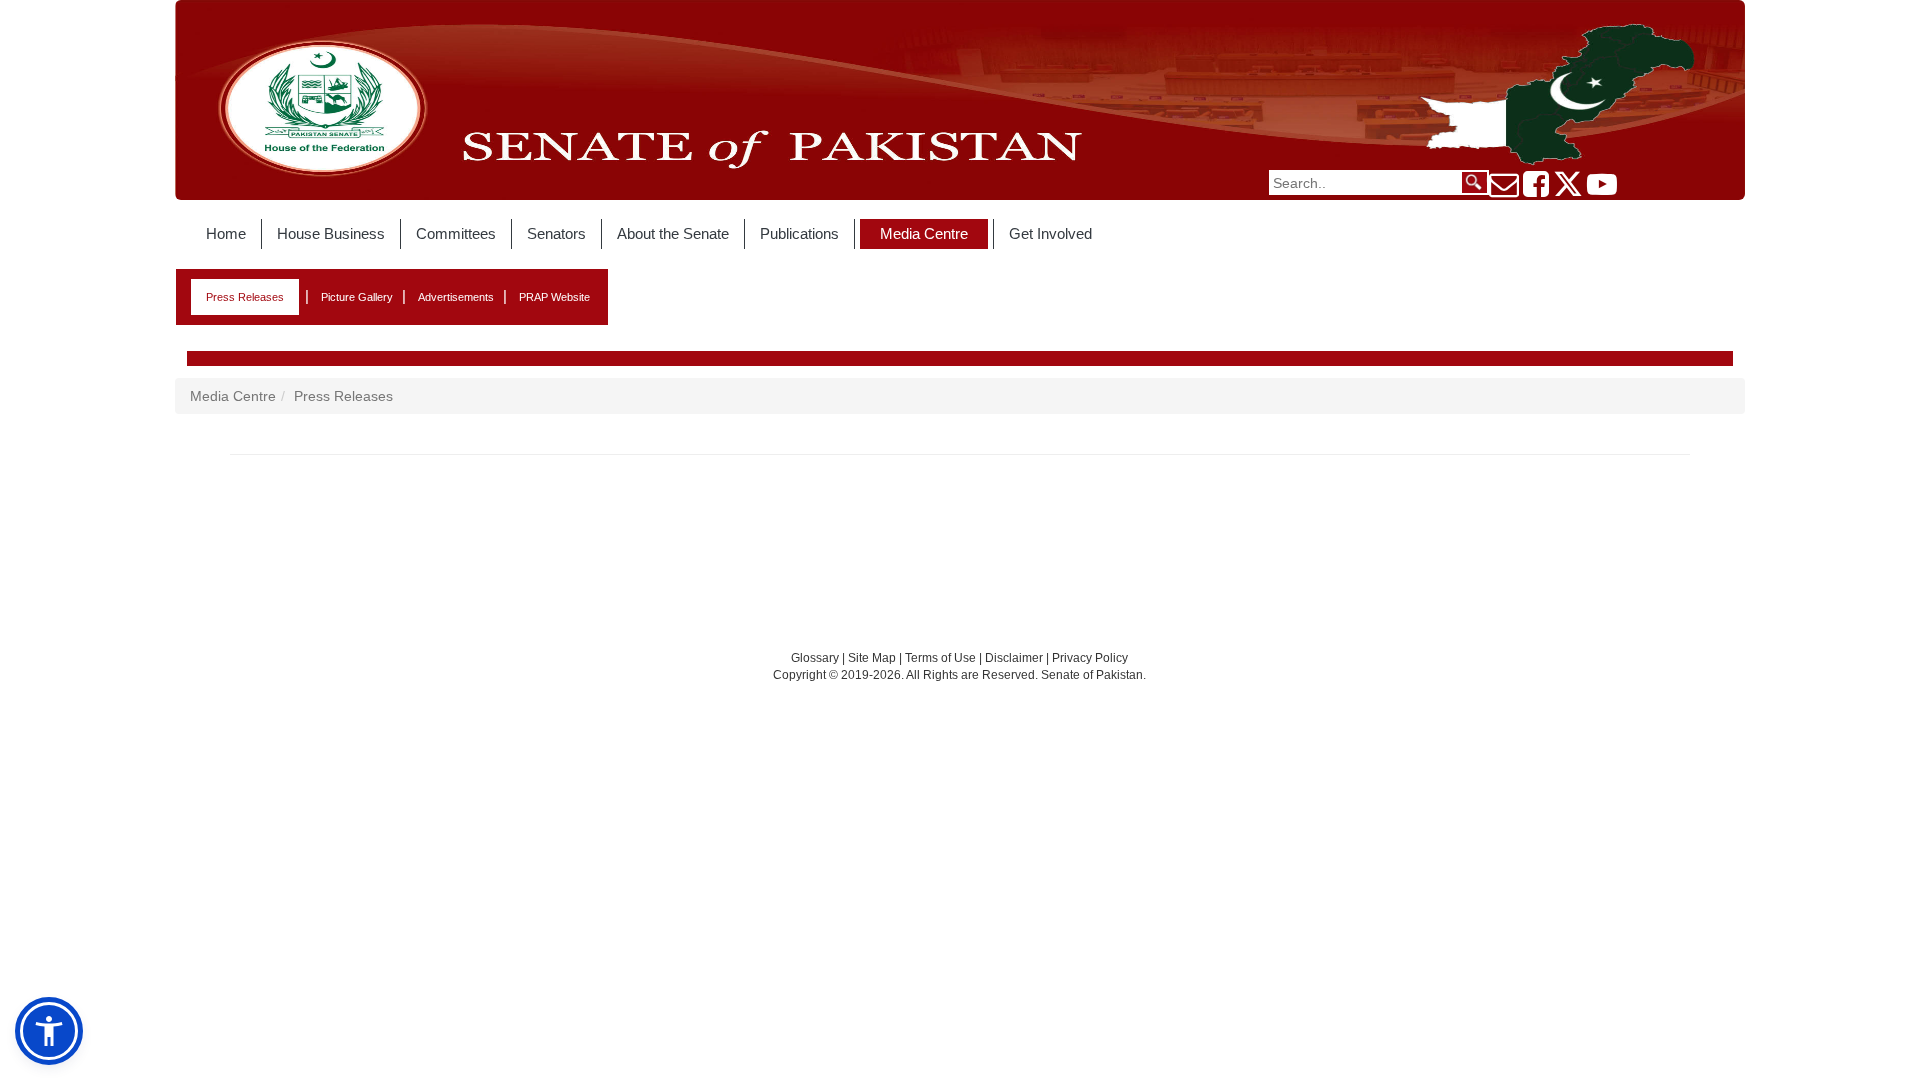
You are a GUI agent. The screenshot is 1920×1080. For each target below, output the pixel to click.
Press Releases (245, 297)
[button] (49, 1031)
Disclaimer (1015, 658)
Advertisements (456, 297)
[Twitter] (1568, 190)
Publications (799, 233)
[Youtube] (1602, 190)
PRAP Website (554, 297)
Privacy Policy (1090, 658)
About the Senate (673, 233)
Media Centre (924, 233)
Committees (456, 233)
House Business (331, 233)
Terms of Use (942, 658)
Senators (556, 233)
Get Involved (1050, 233)
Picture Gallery (357, 297)
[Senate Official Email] (1504, 190)
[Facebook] (1536, 190)
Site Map (872, 658)
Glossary (815, 658)
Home (226, 233)
